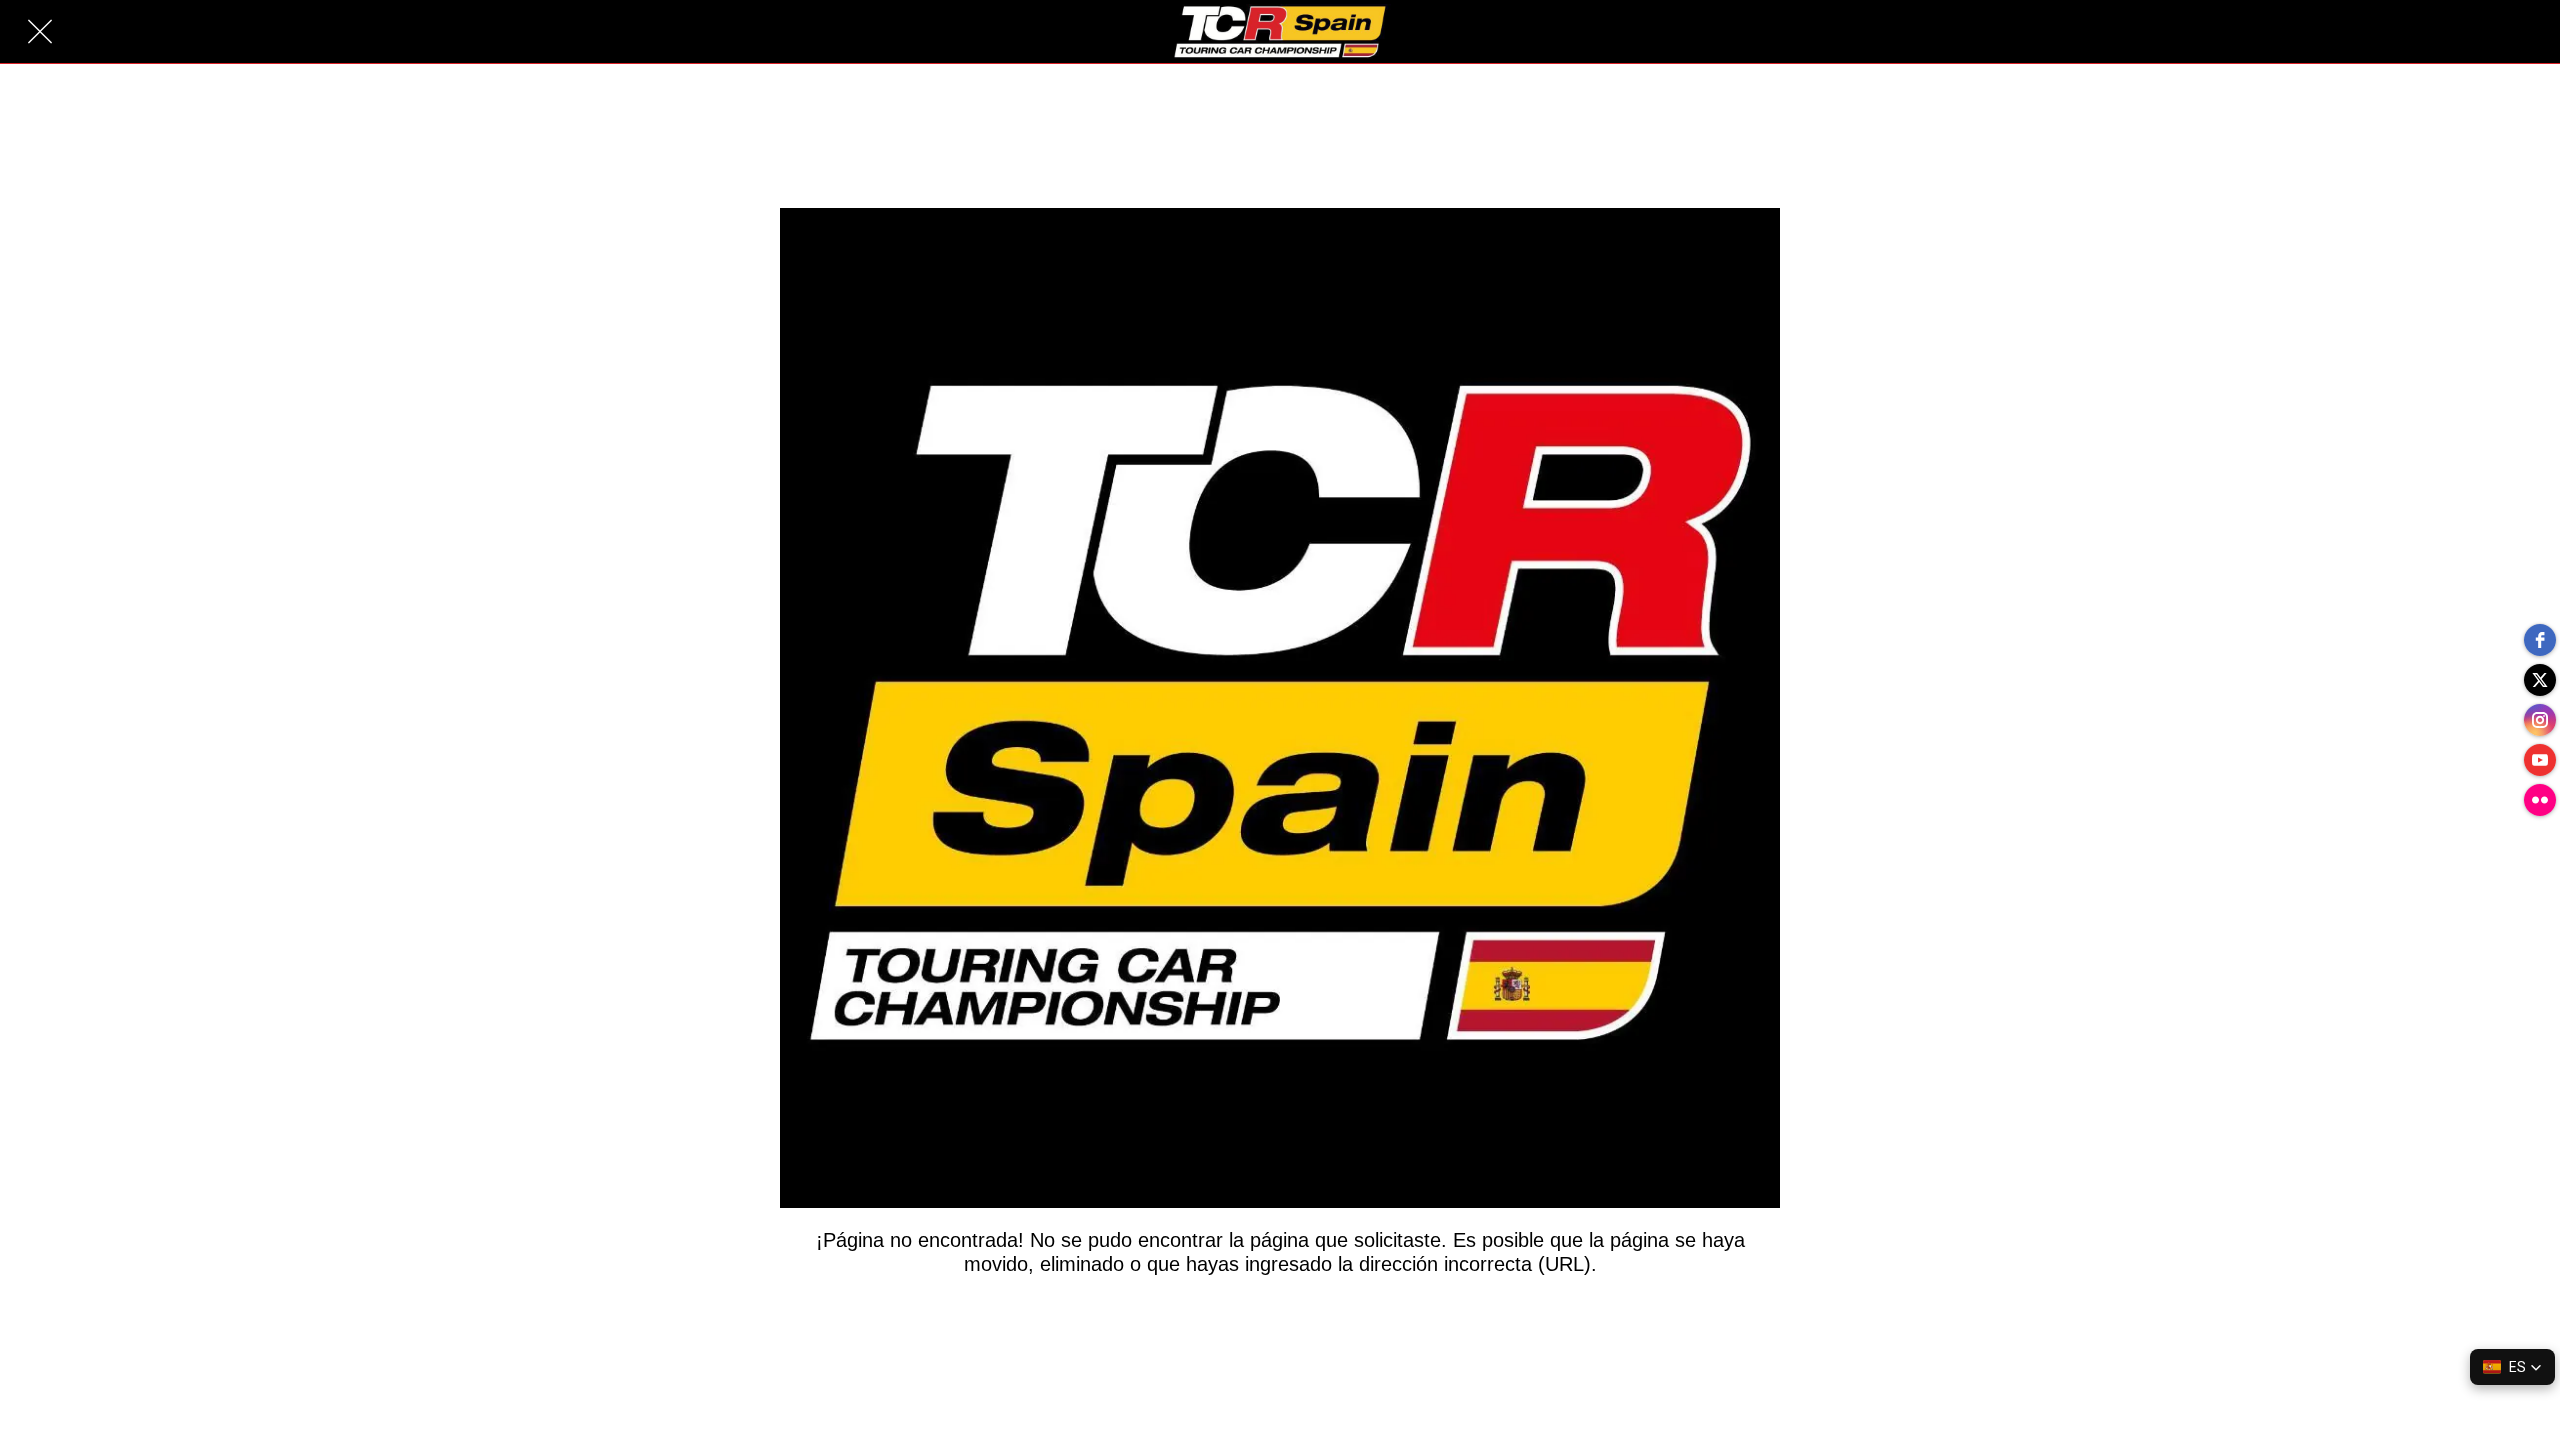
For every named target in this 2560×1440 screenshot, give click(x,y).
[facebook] (2540, 640)
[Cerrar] (40, 32)
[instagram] (2540, 720)
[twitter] (2540, 680)
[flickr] (2540, 800)
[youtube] (2540, 760)
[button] (2512, 1367)
